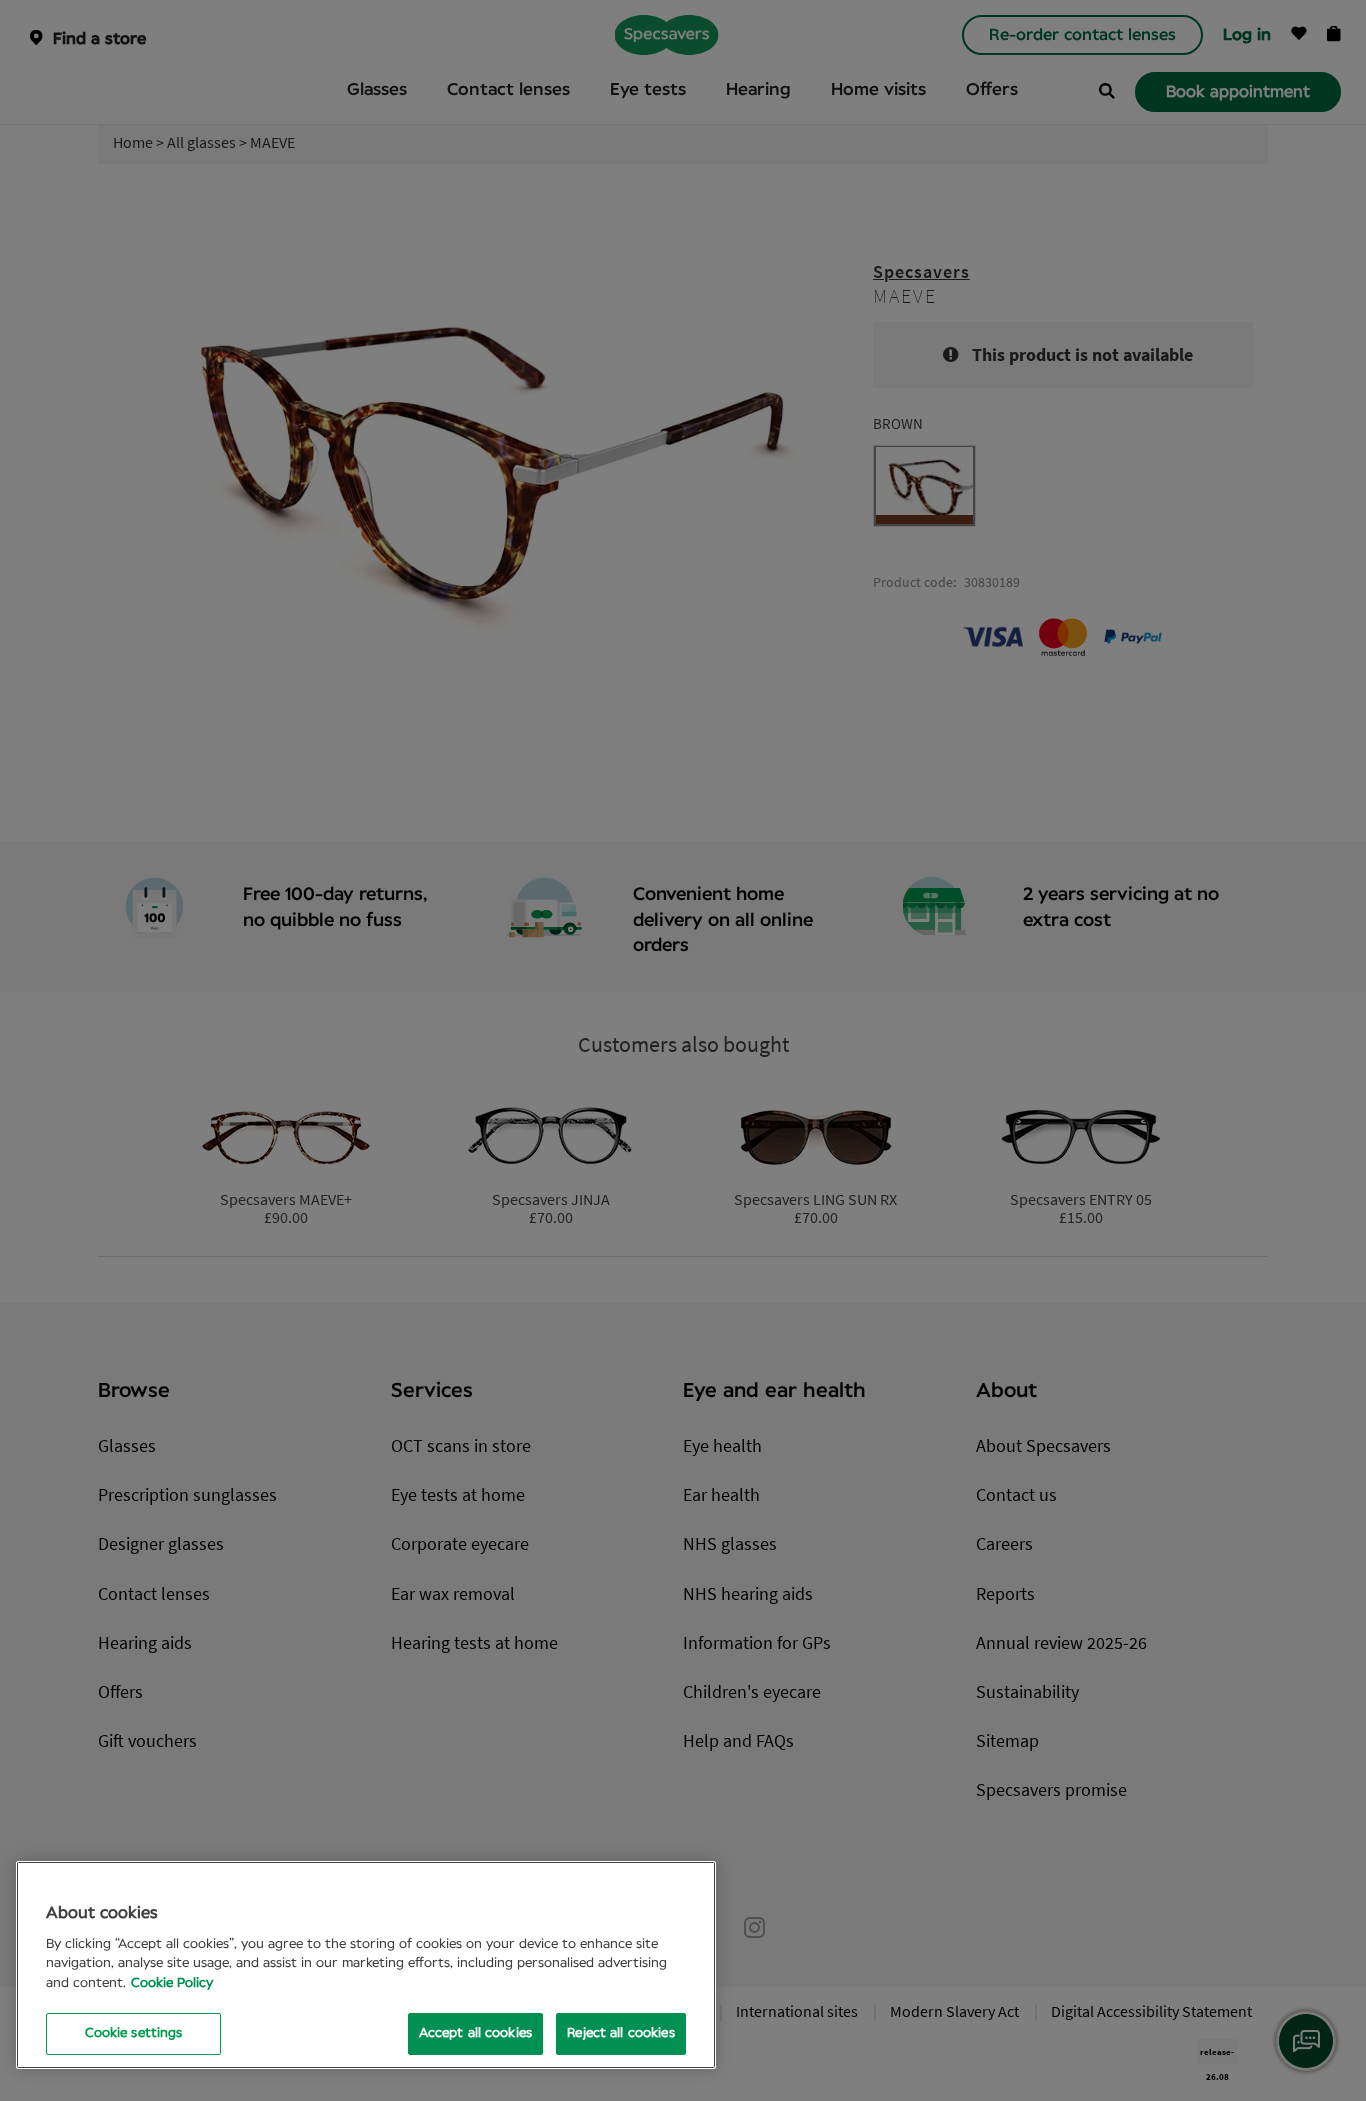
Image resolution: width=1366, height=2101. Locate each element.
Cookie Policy (172, 1983)
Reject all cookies (620, 2033)
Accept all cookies (475, 2033)
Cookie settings (134, 2033)
